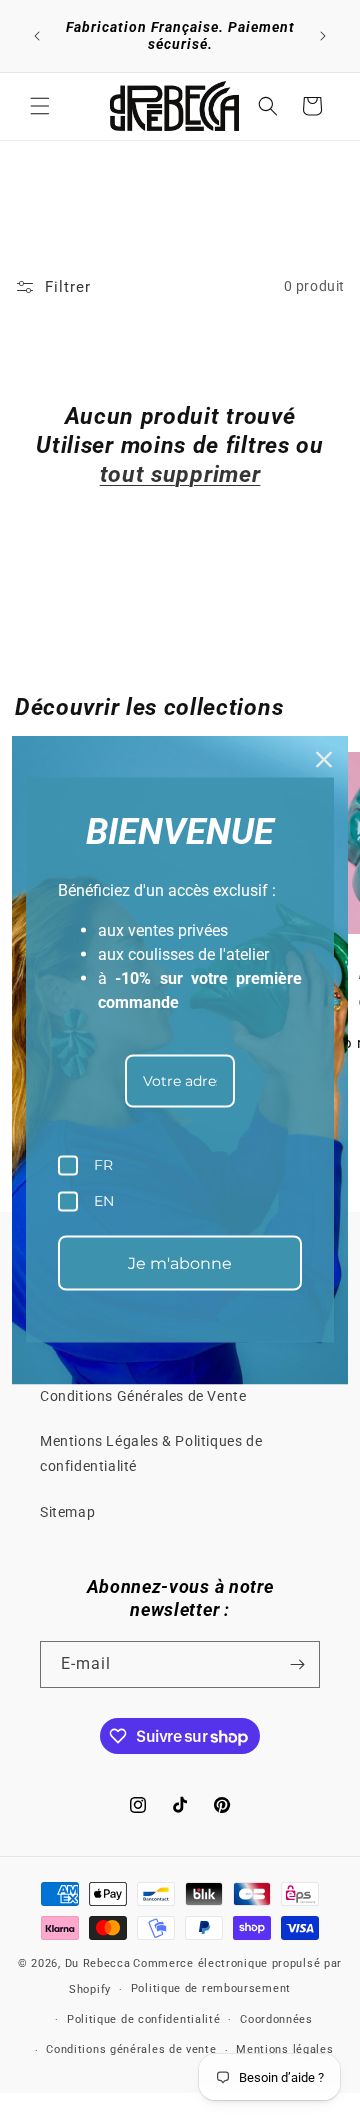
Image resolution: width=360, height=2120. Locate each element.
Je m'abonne (180, 1262)
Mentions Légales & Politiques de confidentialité (151, 1453)
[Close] (324, 760)
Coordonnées (276, 2019)
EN (104, 1201)
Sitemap (67, 1512)
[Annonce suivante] (323, 36)
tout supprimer (180, 474)
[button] (40, 106)
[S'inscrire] (297, 1664)
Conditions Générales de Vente (143, 1396)
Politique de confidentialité (144, 2019)
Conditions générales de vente (131, 2049)
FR (103, 1165)
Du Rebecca (98, 1963)
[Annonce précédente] (37, 36)
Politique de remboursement (211, 1988)
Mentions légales (284, 2049)
